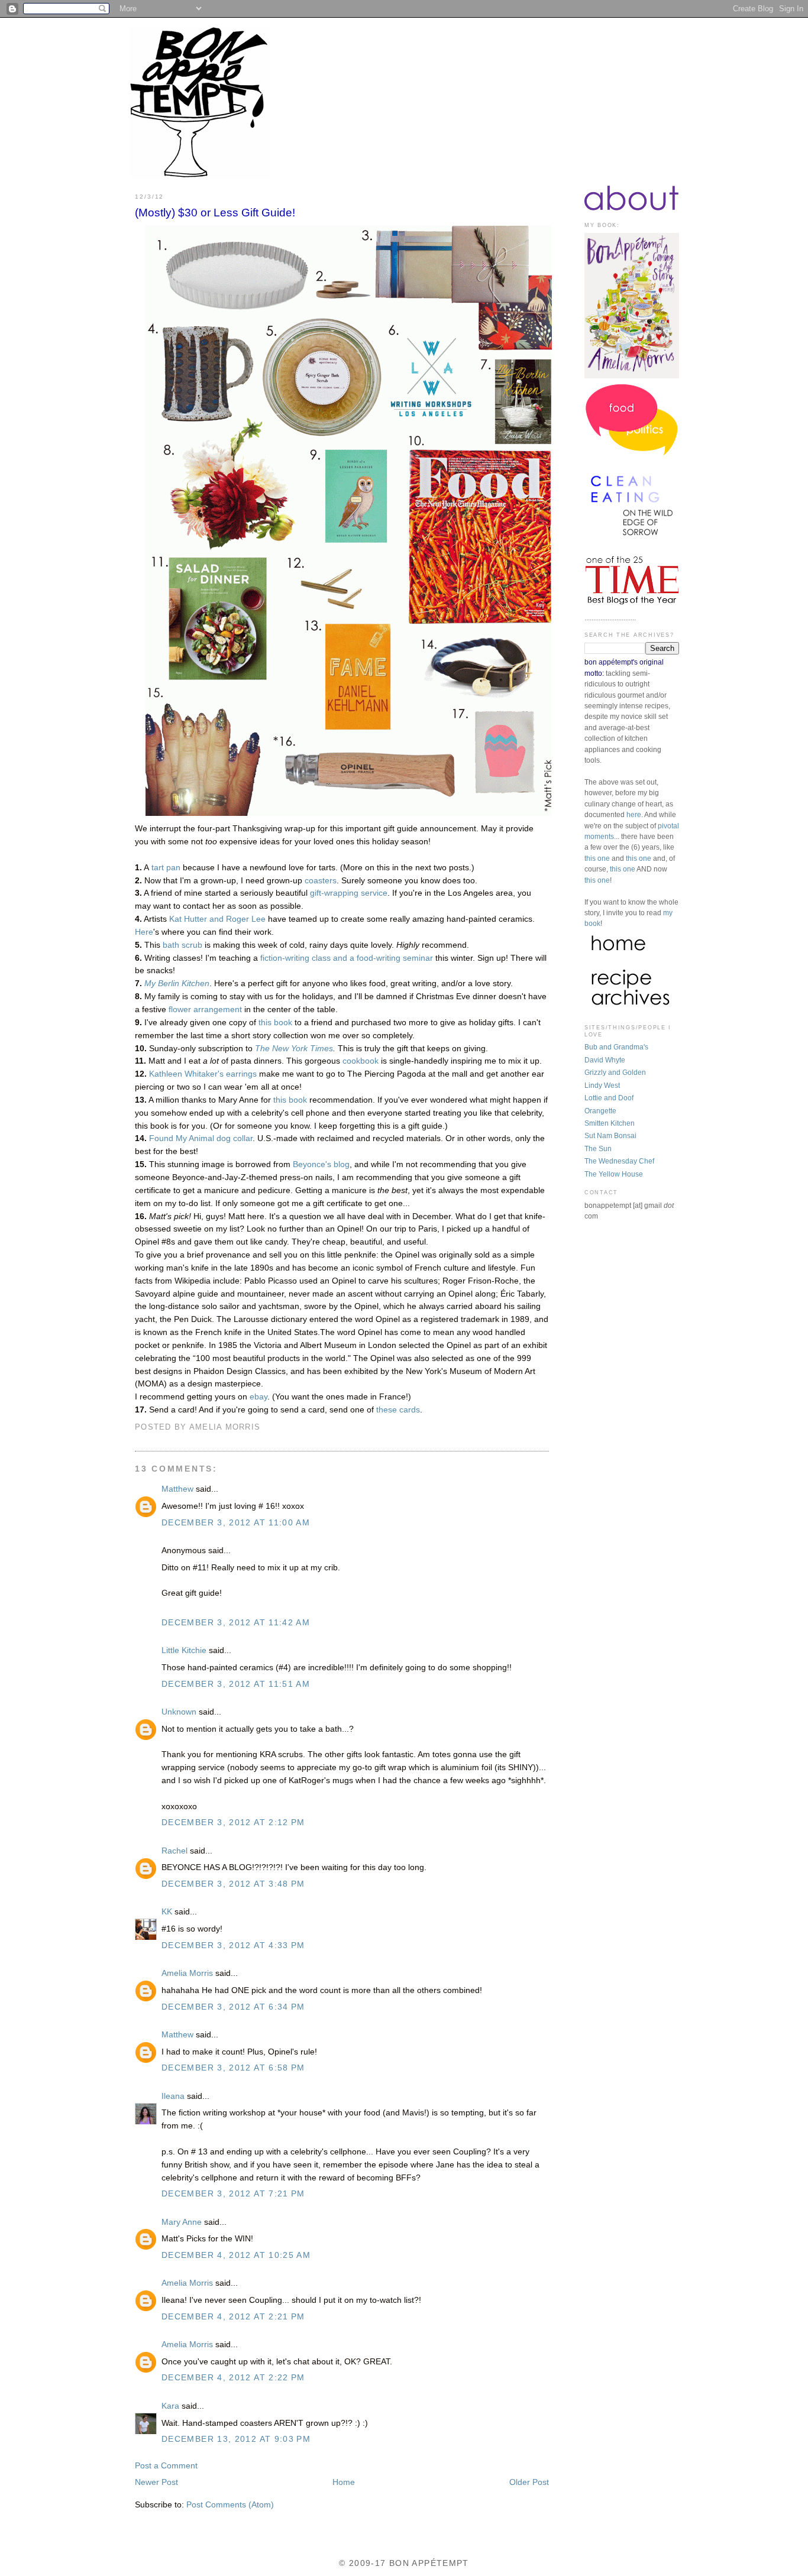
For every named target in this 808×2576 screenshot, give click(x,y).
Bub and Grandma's (616, 1047)
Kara (170, 2406)
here (634, 815)
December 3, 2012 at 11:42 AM (236, 1623)
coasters (321, 881)
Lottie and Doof (609, 1098)
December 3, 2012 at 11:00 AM (236, 1523)
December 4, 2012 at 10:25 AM (236, 2255)
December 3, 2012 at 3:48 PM (233, 1884)
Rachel (174, 1851)
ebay (258, 1397)
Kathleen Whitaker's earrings (203, 1074)
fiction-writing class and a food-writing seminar (347, 958)
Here (144, 932)
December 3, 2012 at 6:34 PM (233, 2007)
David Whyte (605, 1060)
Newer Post (156, 2482)
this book (275, 1023)
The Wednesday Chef (619, 1161)
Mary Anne (182, 2222)
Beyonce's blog (321, 1164)
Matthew (177, 1489)
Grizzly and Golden (615, 1072)
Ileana (173, 2096)
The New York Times (294, 1049)
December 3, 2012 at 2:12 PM (233, 1822)
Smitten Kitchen (610, 1123)
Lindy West (602, 1086)
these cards (398, 1410)
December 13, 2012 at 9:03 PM (236, 2439)
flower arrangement (205, 1010)
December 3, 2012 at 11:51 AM (236, 1684)
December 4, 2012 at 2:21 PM (233, 2317)
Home (344, 2482)
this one (597, 858)
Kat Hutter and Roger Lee (217, 919)
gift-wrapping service (349, 893)
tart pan (166, 868)
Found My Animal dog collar (201, 1138)
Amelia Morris (187, 1973)
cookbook (361, 1061)
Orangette (600, 1111)
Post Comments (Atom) (230, 2505)
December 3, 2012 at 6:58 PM (233, 2068)
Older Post (529, 2482)
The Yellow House (614, 1174)
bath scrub (182, 945)
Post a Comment (166, 2466)
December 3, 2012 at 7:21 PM (233, 2194)
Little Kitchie (184, 1650)
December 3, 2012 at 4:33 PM (233, 1945)
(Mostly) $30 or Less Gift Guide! (215, 213)
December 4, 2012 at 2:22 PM (233, 2378)
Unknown (179, 1712)
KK (167, 1912)
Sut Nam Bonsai (610, 1136)
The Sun (598, 1149)
